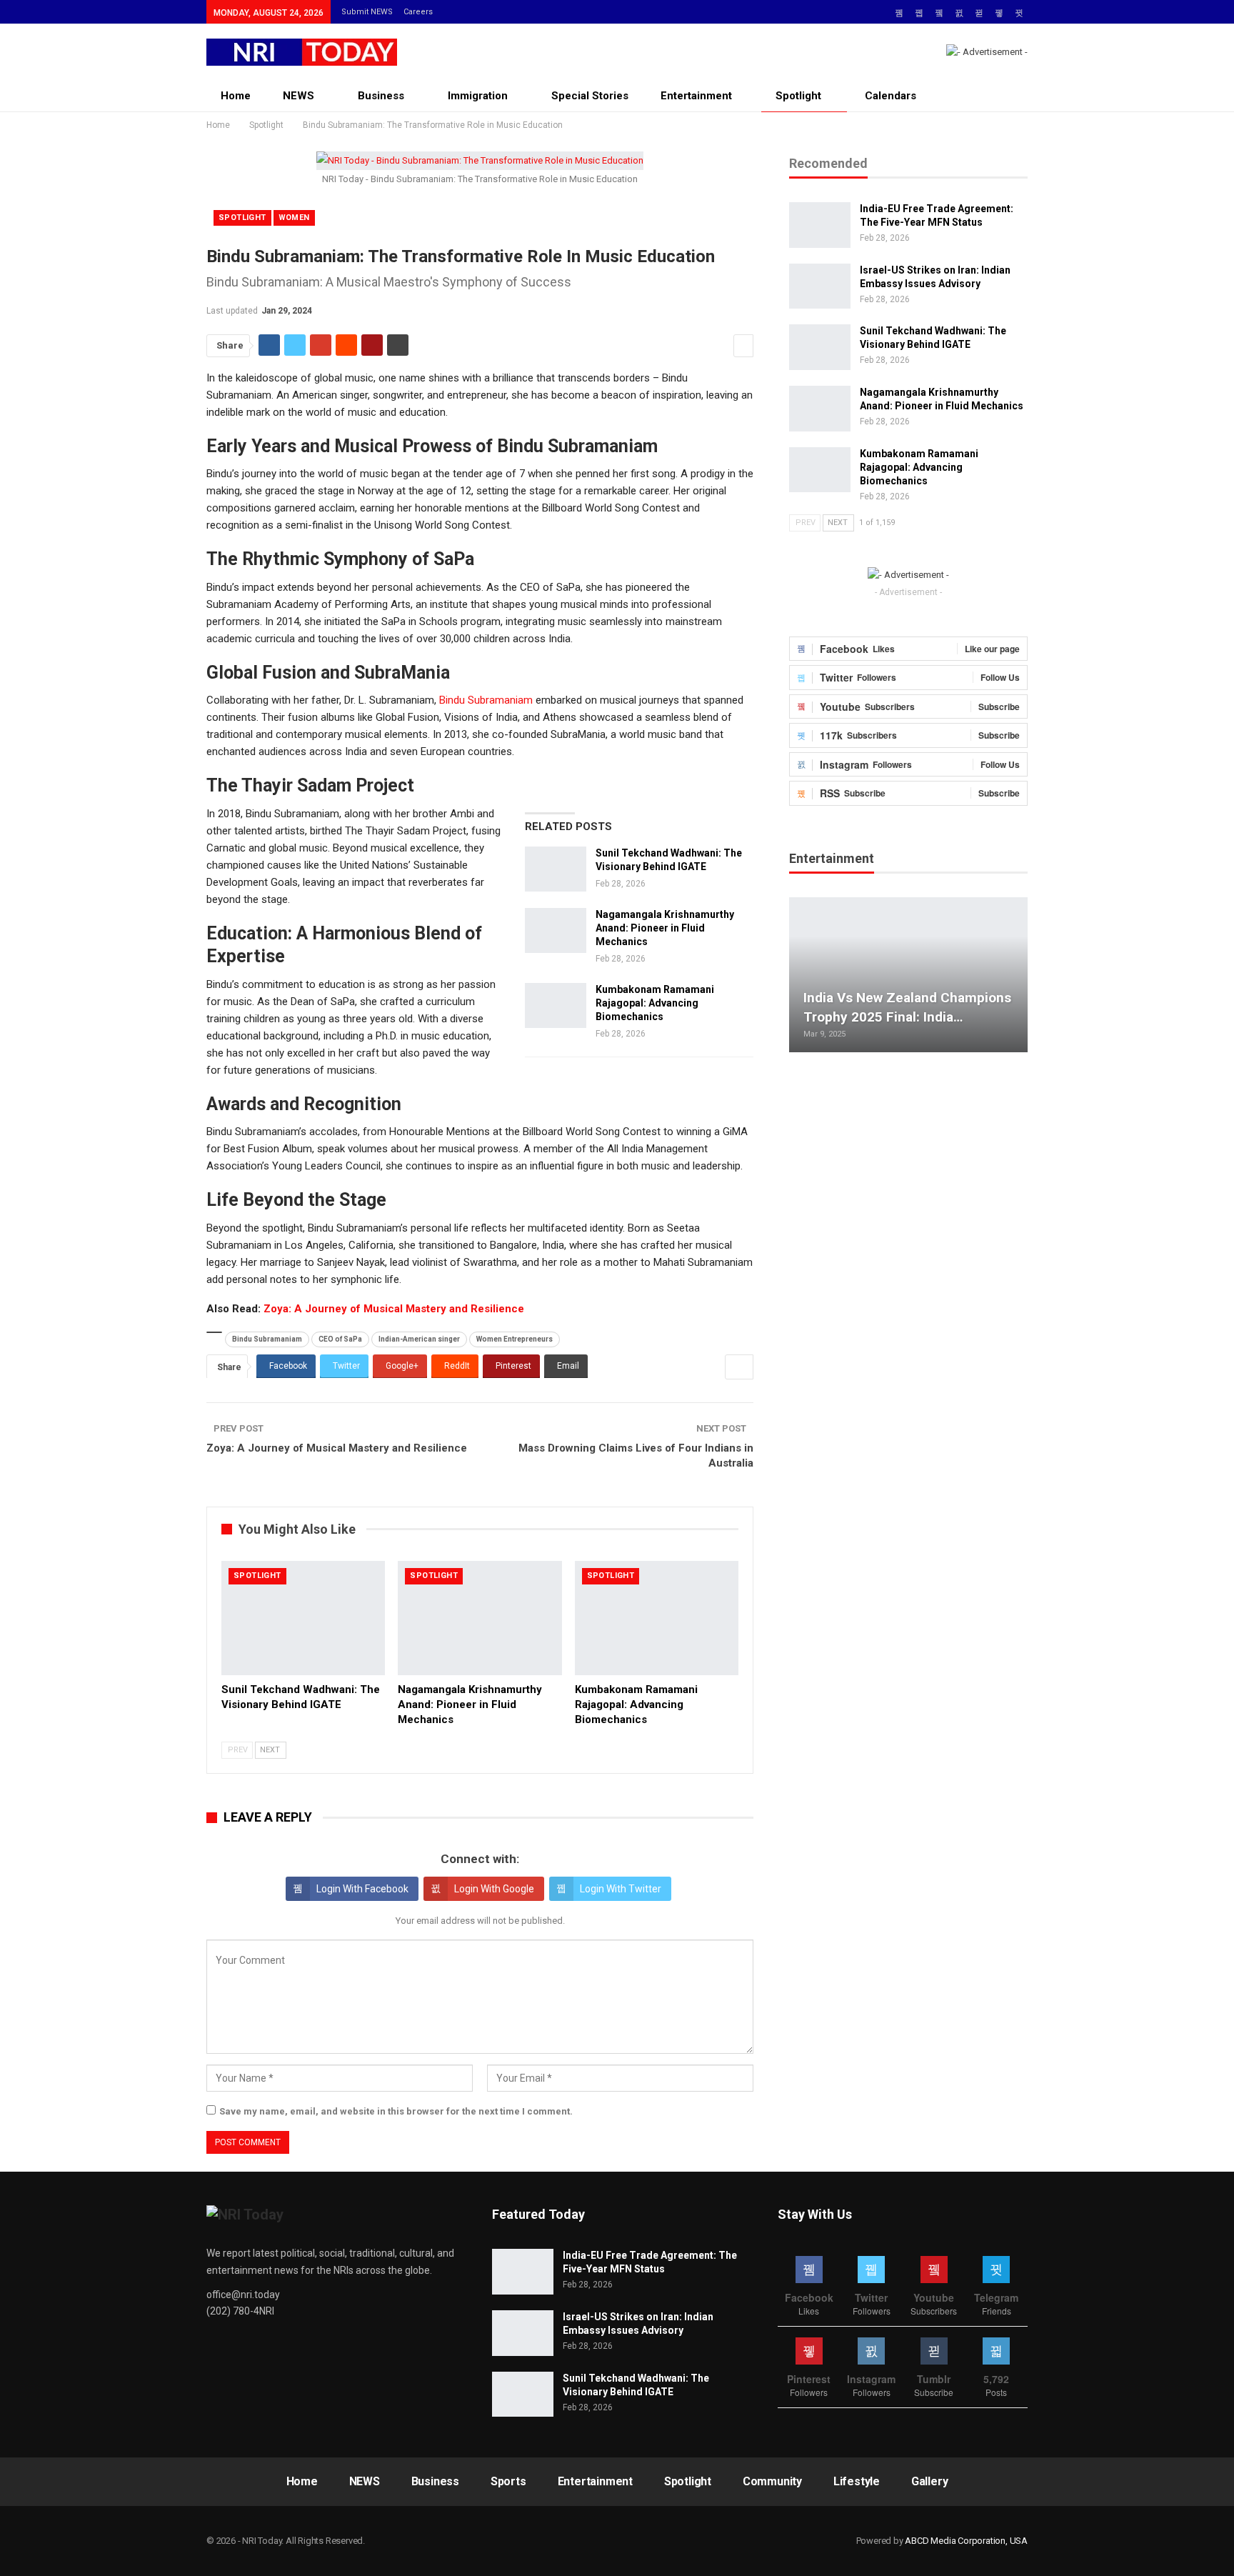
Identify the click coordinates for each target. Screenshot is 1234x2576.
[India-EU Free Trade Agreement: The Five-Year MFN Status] (820, 225)
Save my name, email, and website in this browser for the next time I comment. (396, 2111)
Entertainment (696, 96)
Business (381, 96)
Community (772, 2481)
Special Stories (590, 96)
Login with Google (494, 1889)
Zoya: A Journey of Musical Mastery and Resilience (394, 1309)
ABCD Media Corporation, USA (966, 2541)
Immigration (478, 96)
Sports (508, 2481)
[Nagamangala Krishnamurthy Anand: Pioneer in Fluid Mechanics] (556, 931)
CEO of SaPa (340, 1339)
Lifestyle (857, 2481)
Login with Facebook (362, 1889)
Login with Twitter (621, 1889)
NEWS (299, 96)
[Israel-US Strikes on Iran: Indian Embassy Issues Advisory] (820, 286)
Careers (418, 12)
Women (294, 218)
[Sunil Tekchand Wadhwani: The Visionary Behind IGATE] (556, 869)
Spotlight (798, 96)
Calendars (891, 96)
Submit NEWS (367, 12)
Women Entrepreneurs (515, 1339)
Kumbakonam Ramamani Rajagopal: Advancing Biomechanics (655, 1003)
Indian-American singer (419, 1339)
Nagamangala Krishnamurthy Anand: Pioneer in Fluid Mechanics (665, 928)
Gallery (930, 2481)
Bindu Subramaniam (486, 700)
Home (236, 96)
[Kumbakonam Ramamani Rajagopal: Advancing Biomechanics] (556, 1006)
